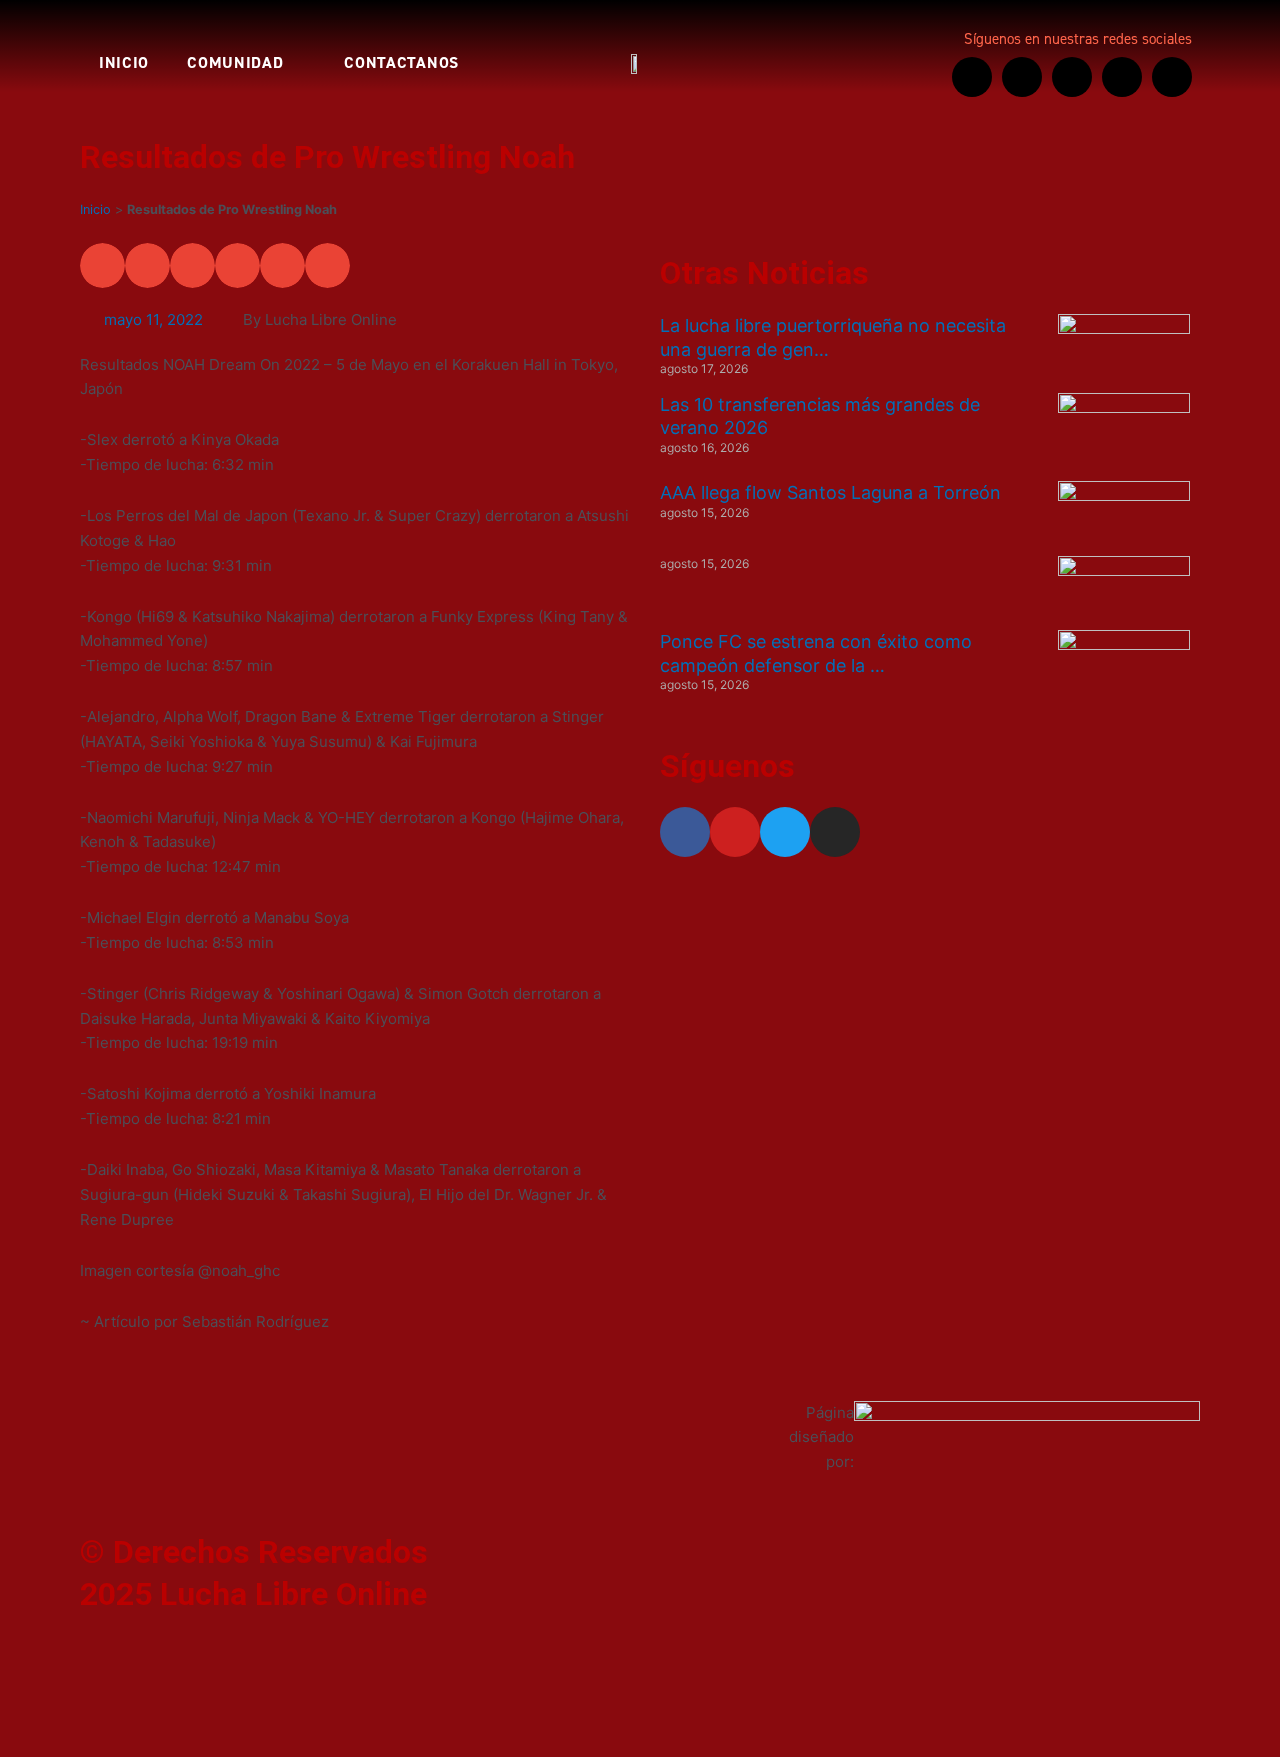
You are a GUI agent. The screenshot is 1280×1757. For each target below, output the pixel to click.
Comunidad (235, 62)
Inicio (124, 62)
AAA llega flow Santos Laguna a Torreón (830, 492)
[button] (102, 265)
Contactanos (401, 62)
